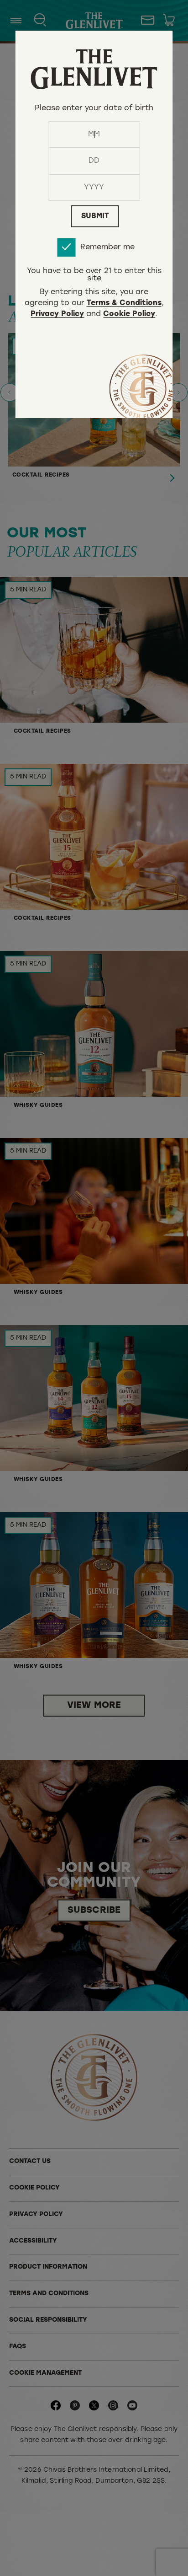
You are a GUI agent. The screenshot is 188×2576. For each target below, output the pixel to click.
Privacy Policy (57, 315)
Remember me (107, 247)
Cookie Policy (129, 315)
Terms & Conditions (124, 304)
